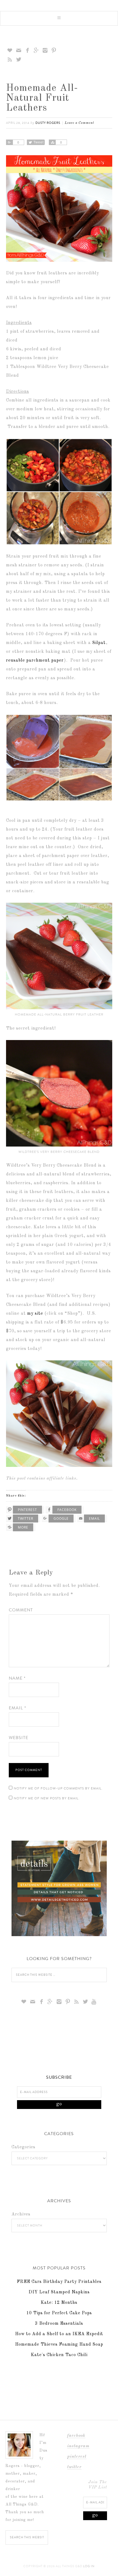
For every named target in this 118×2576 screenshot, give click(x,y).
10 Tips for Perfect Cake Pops (59, 2313)
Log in (89, 2566)
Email (17, 1708)
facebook (76, 2436)
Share (9, 142)
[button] (59, 18)
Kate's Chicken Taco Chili (59, 2355)
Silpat (99, 643)
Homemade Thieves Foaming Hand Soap (59, 2345)
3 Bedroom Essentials (59, 2324)
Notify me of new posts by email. (47, 1798)
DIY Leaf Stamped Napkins (59, 2292)
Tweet (39, 142)
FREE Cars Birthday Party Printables (59, 2282)
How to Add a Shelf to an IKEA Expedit (59, 2334)
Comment (21, 1610)
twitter (74, 2467)
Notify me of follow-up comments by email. (58, 1788)
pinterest (77, 2457)
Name (17, 1678)
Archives (21, 2214)
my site (35, 1314)
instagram (78, 2446)
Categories (23, 2147)
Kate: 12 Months (59, 2303)
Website (19, 1738)
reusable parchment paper (35, 661)
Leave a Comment (79, 123)
